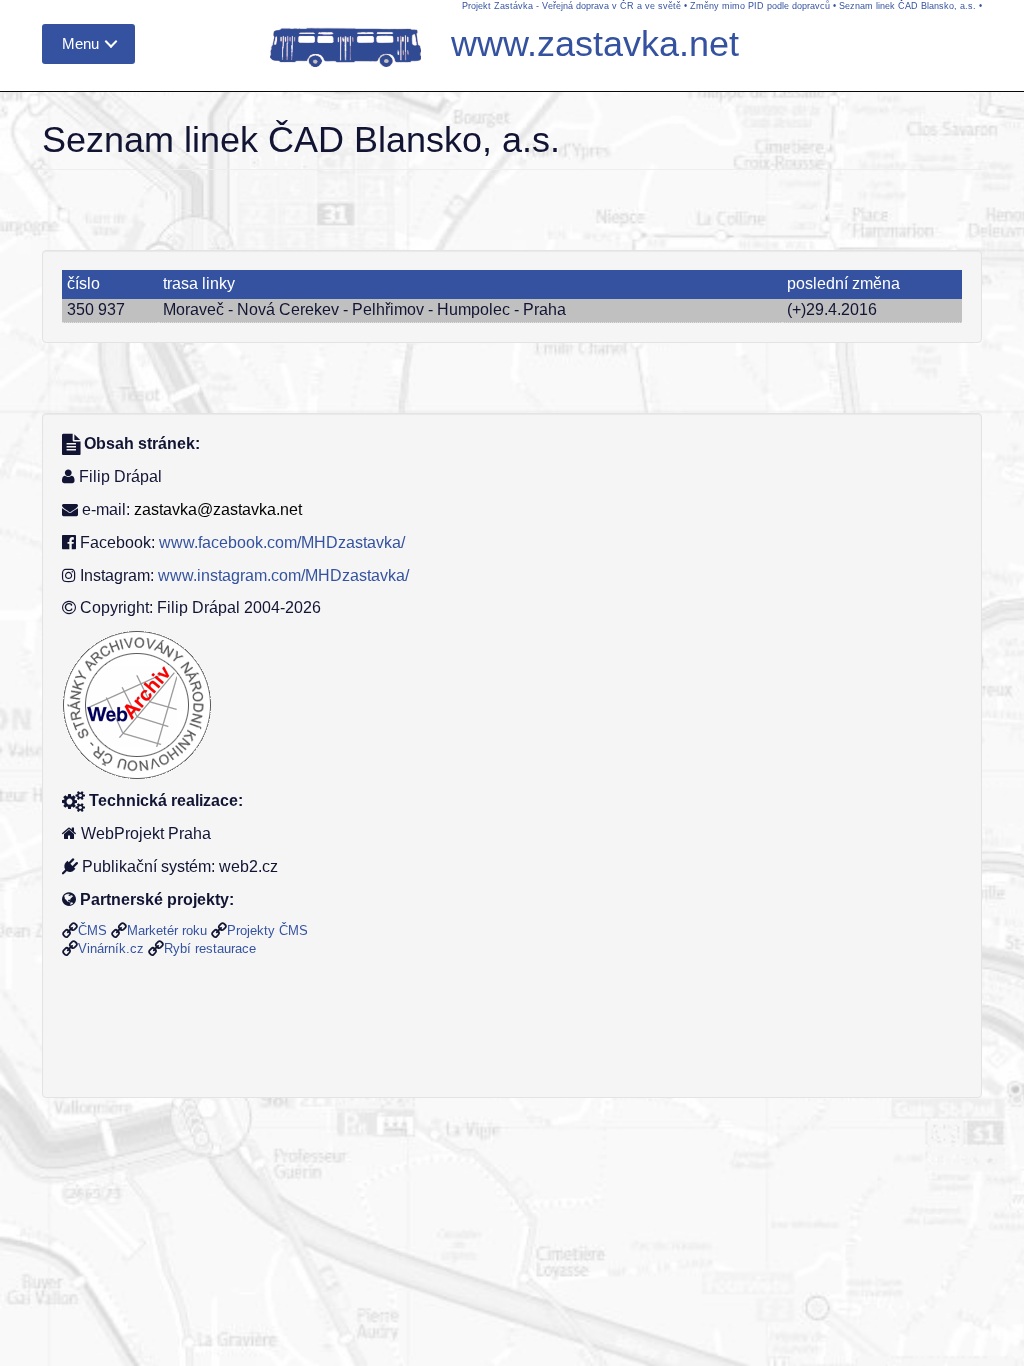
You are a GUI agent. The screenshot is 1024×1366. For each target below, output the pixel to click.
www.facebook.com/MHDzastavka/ (282, 542)
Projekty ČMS (267, 930)
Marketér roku (167, 930)
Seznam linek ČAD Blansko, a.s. (907, 6)
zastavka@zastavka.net (218, 509)
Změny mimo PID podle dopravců (760, 6)
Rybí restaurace (210, 948)
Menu (80, 43)
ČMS (92, 930)
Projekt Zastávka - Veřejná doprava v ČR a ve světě (571, 6)
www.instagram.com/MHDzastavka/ (283, 575)
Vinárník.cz (111, 948)
